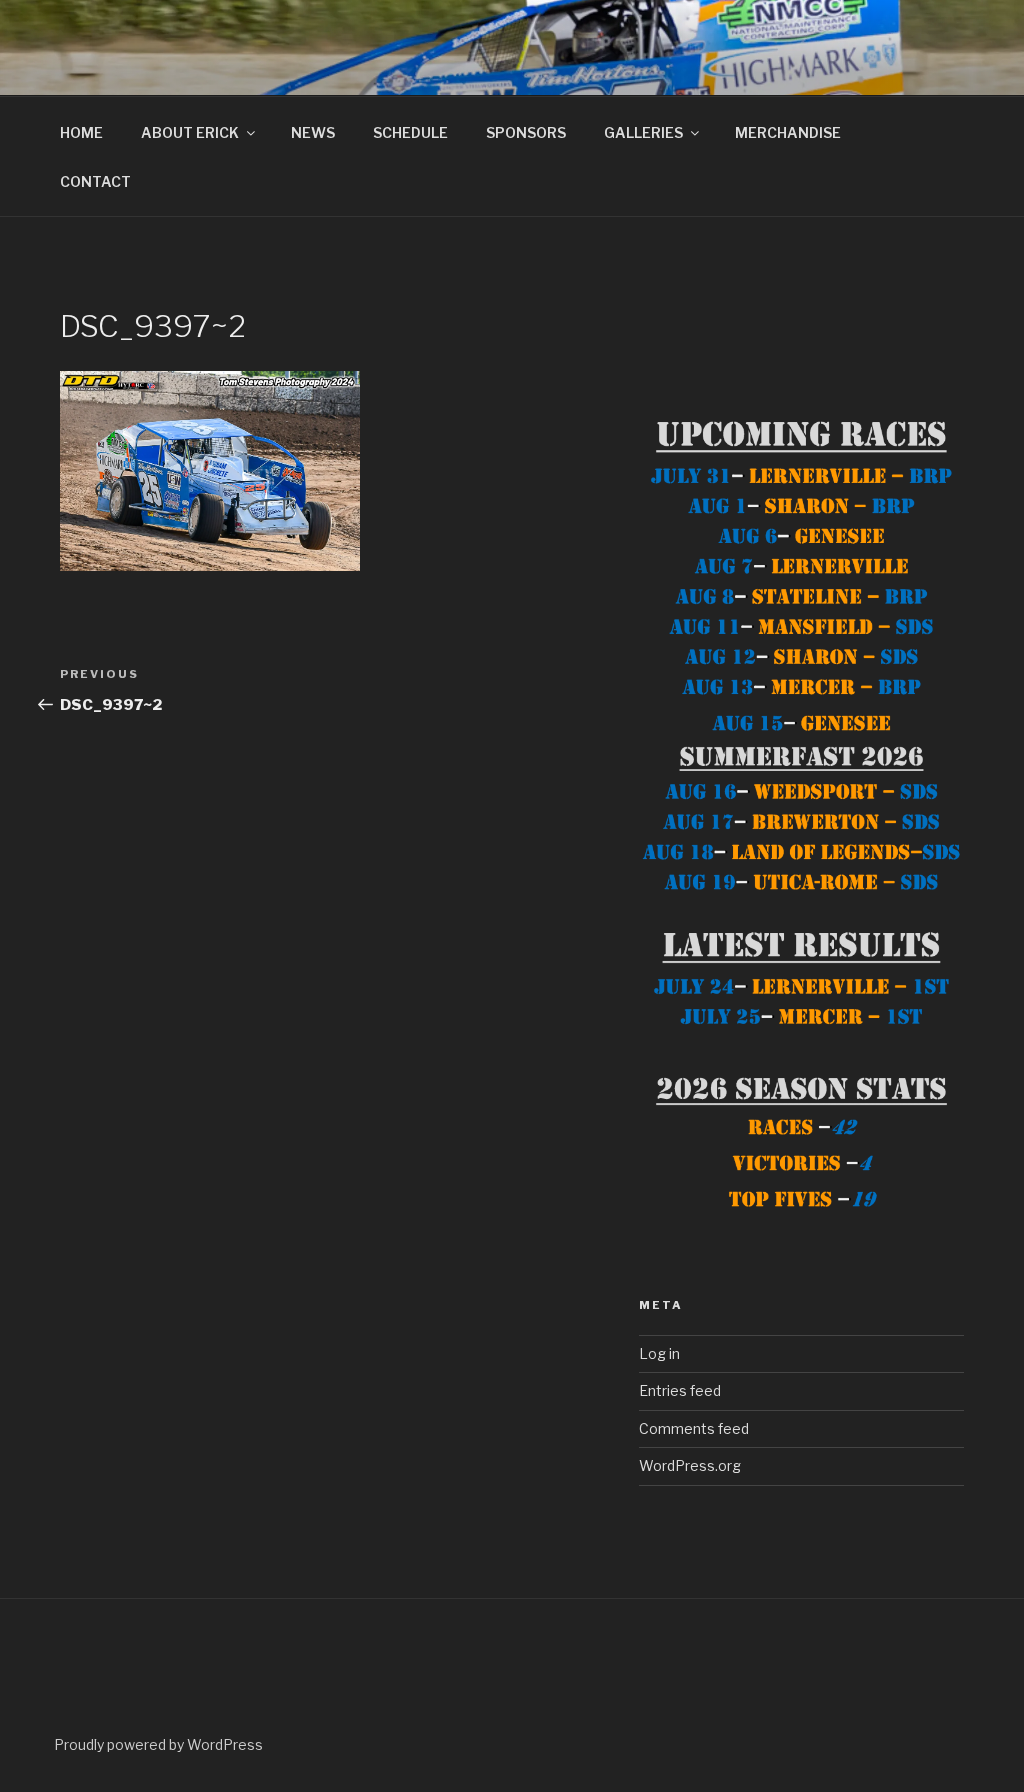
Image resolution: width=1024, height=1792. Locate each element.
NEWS (313, 132)
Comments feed (694, 1428)
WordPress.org (690, 1465)
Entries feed (680, 1390)
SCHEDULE (410, 132)
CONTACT (95, 181)
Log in (659, 1353)
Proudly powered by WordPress (158, 1744)
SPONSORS (526, 132)
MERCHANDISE (788, 132)
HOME (81, 132)
